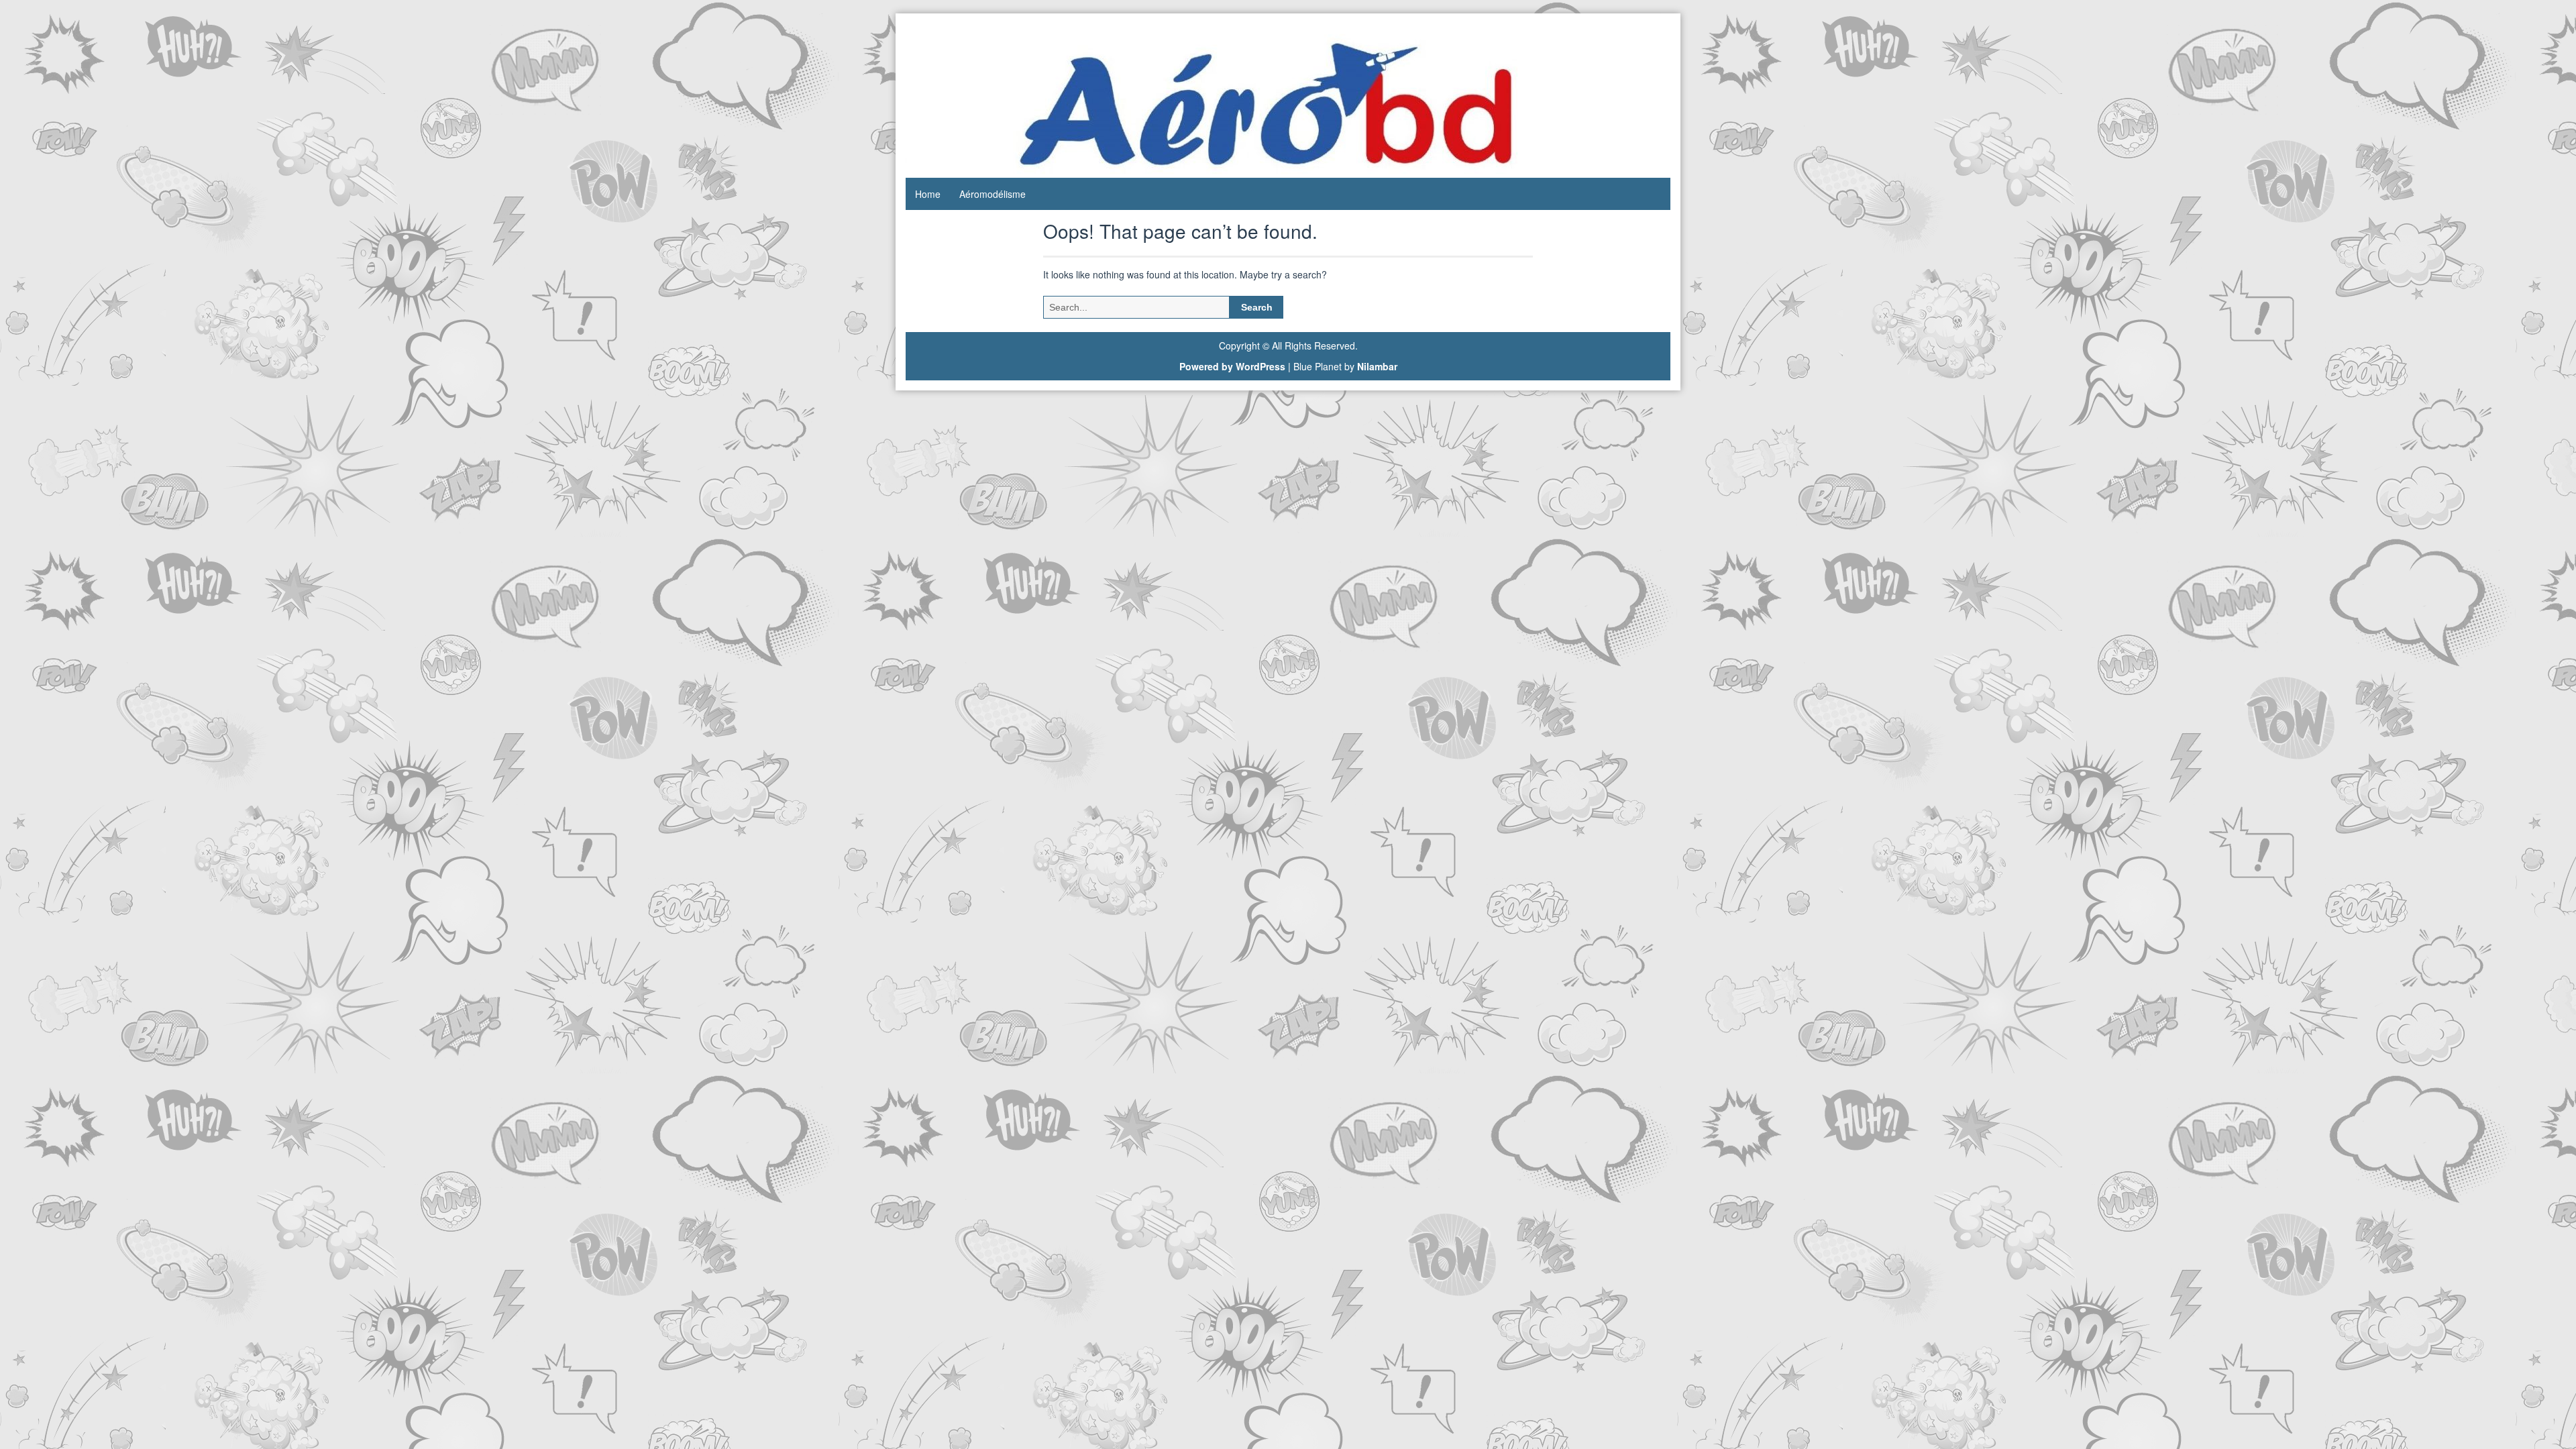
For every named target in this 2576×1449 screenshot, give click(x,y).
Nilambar (1377, 366)
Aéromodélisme (992, 194)
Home (928, 194)
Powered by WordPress (1232, 366)
